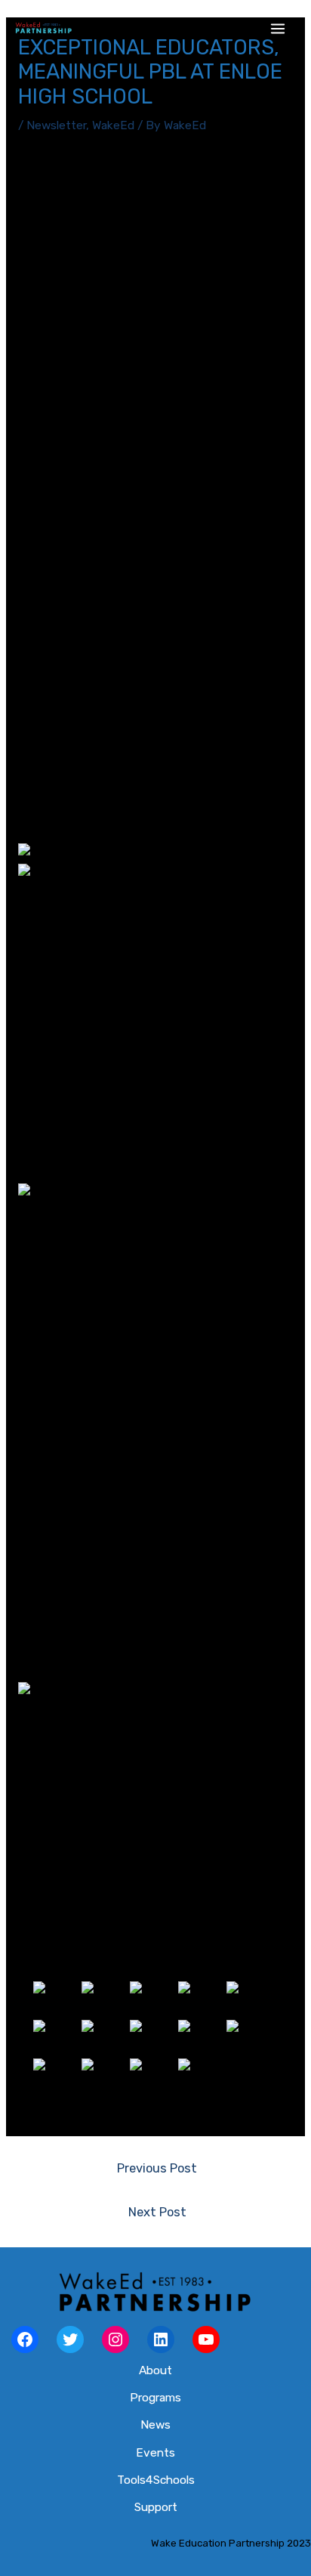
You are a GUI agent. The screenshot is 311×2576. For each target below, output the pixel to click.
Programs (155, 2398)
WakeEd (113, 125)
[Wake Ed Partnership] (43, 29)
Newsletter (56, 125)
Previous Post (157, 2168)
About (155, 2370)
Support (156, 2507)
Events (155, 2453)
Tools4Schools (156, 2480)
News (155, 2425)
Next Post (157, 2212)
